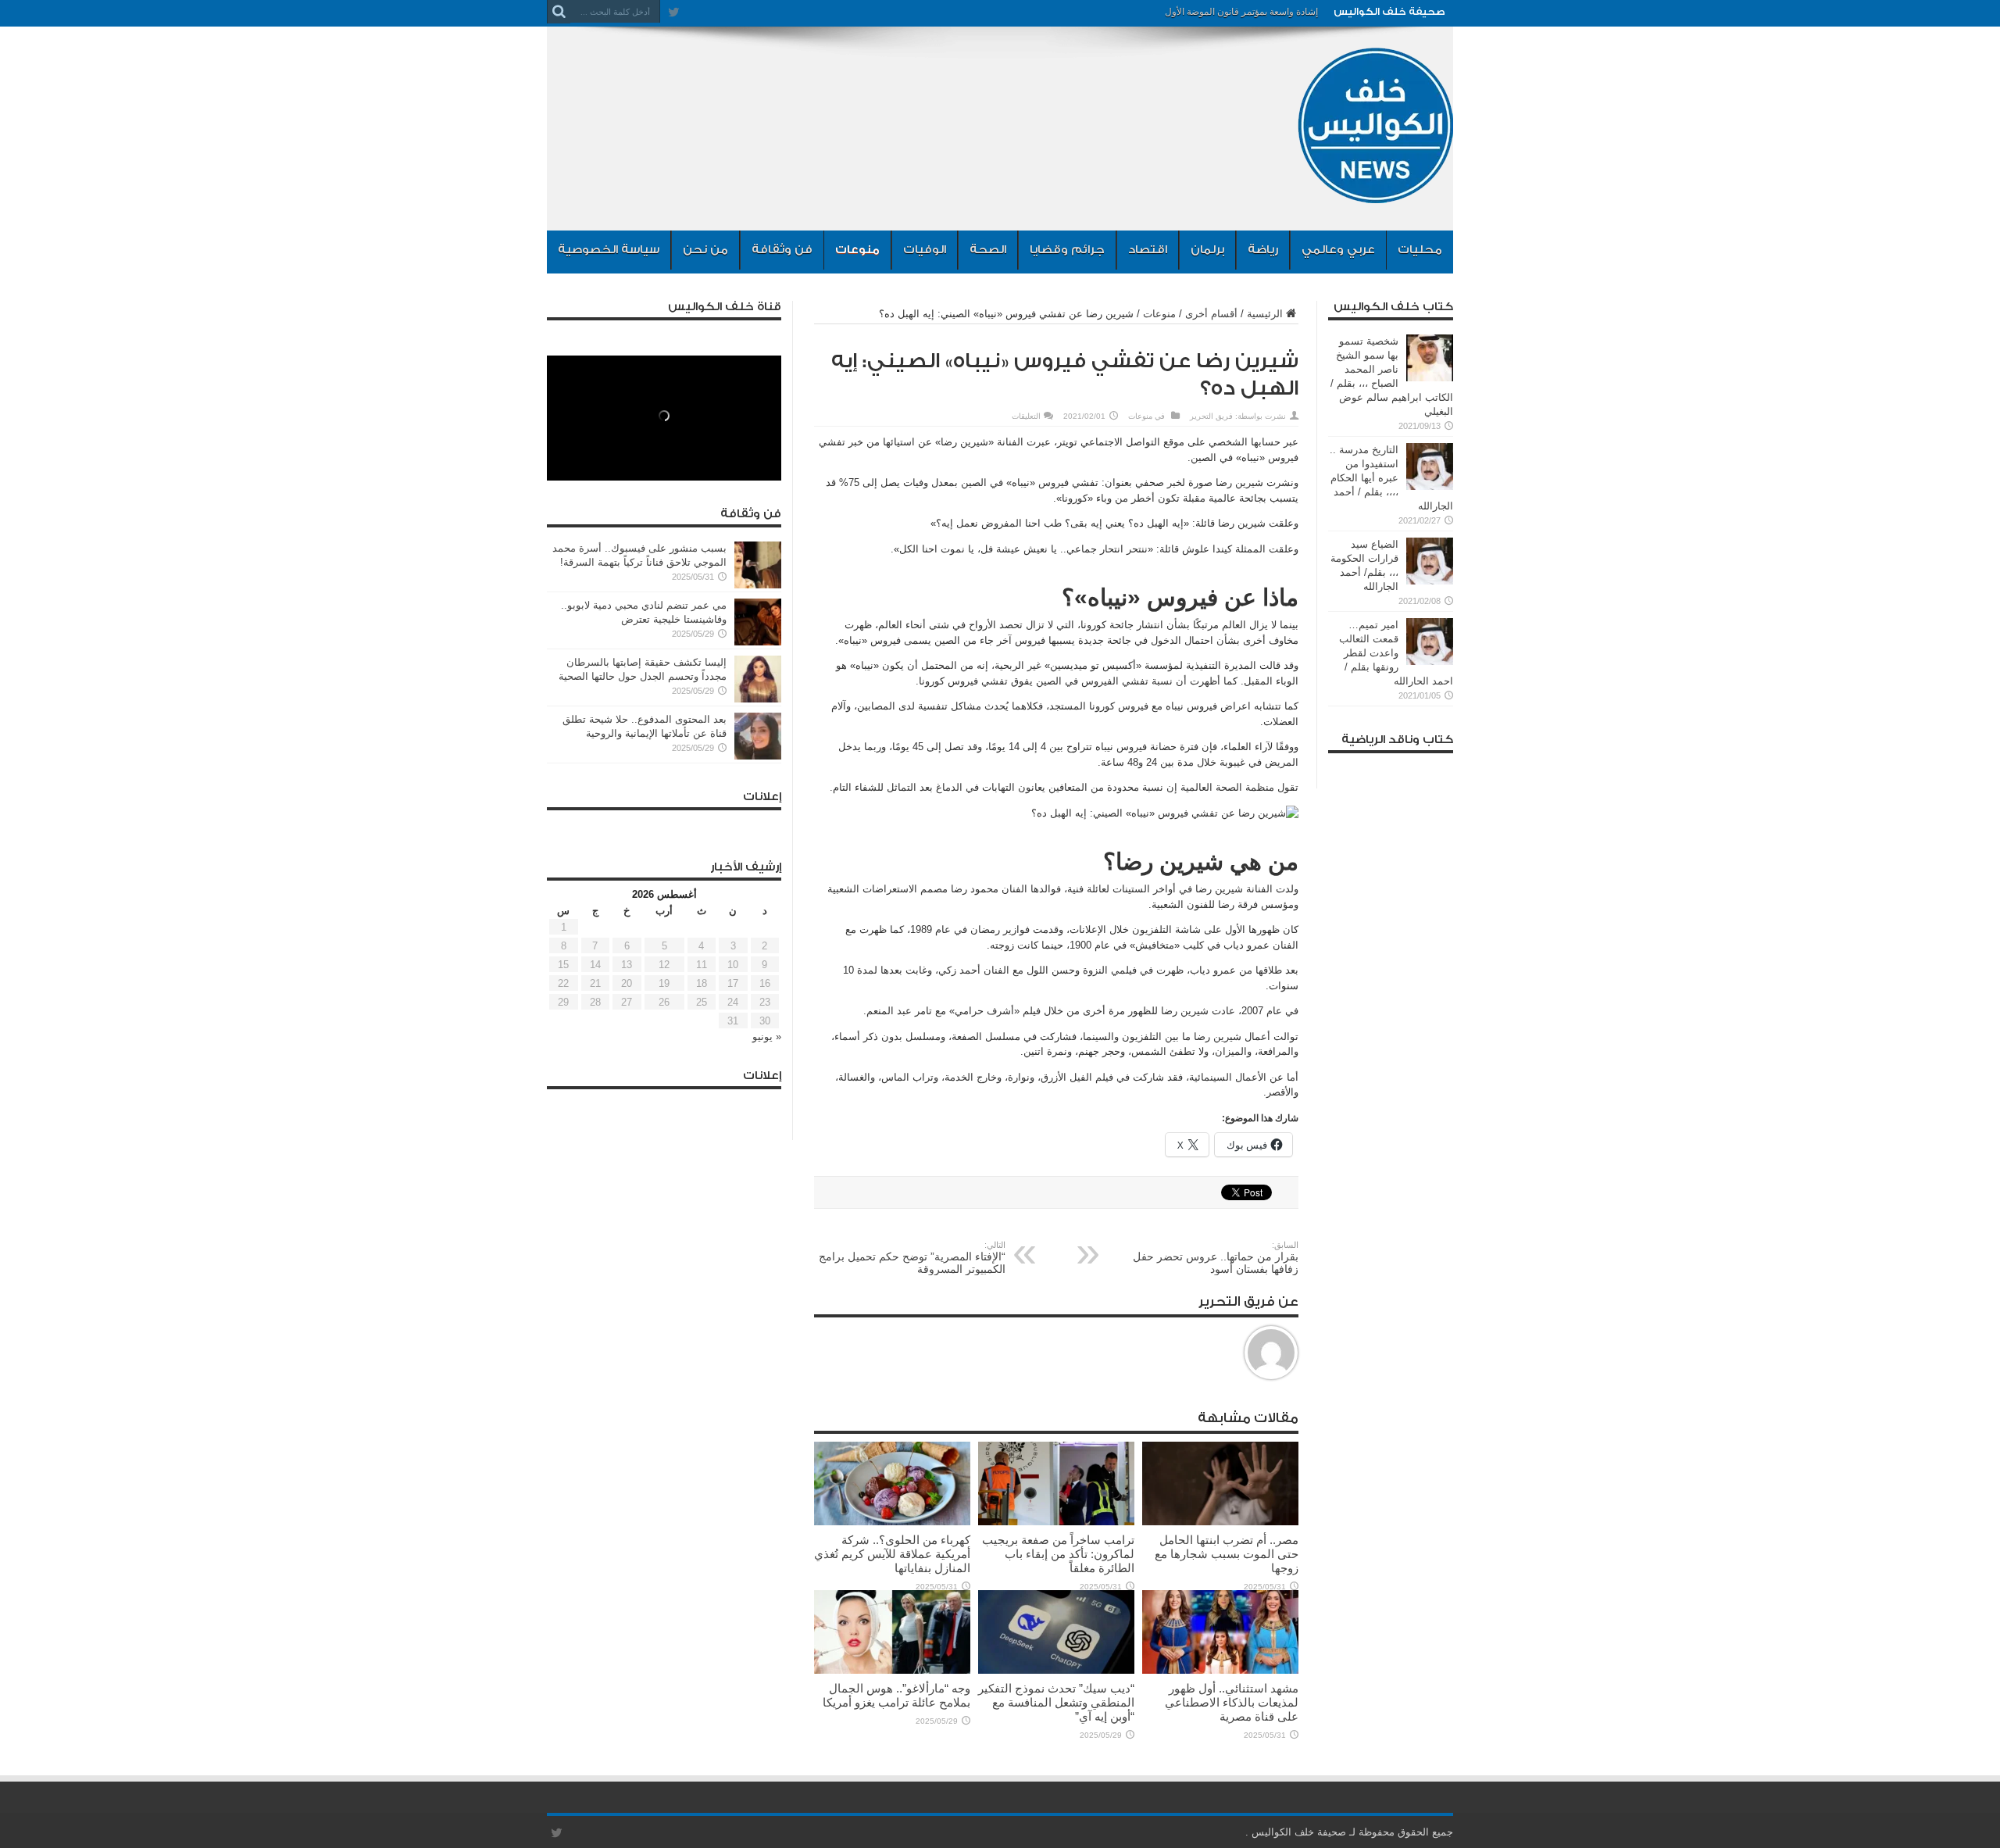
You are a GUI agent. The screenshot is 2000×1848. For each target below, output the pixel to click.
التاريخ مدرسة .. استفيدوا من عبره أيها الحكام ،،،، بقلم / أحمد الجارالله (1391, 478)
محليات (1420, 250)
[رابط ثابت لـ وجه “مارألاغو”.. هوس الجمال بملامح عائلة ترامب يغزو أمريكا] (892, 1670)
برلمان (1207, 250)
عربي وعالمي (1338, 250)
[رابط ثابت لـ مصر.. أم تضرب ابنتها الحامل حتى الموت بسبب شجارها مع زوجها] (1220, 1522)
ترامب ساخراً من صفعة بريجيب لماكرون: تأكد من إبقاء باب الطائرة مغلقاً (1058, 1554)
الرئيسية (1265, 314)
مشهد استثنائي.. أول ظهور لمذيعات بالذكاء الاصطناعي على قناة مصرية (1232, 1702)
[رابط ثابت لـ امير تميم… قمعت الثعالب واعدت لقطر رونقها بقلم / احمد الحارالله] (1430, 661)
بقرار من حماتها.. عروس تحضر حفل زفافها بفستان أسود (1216, 1258)
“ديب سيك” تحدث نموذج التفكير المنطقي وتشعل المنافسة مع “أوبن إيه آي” (1056, 1702)
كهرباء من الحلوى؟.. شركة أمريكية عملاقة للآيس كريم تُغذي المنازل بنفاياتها (892, 1554)
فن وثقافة (782, 250)
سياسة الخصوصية (609, 250)
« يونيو (767, 1037)
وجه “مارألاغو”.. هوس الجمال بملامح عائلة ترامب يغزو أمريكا (896, 1695)
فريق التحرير (1211, 416)
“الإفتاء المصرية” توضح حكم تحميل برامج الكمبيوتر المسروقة (912, 1258)
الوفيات (925, 250)
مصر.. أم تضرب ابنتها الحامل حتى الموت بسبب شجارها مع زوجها (1227, 1554)
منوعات (857, 250)
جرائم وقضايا (1067, 250)
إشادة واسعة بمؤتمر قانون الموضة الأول (1241, 12)
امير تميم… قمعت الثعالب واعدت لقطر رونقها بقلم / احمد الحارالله (1396, 653)
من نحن (705, 250)
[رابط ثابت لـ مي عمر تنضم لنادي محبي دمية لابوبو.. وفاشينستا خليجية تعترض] (758, 642)
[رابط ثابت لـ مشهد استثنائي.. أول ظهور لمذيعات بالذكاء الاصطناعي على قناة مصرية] (1220, 1670)
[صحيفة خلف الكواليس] (1375, 191)
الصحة (988, 250)
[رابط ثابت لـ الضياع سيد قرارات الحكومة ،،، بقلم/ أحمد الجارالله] (1430, 581)
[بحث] (559, 12)
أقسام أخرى (1211, 314)
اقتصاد (1148, 250)
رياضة (1263, 250)
